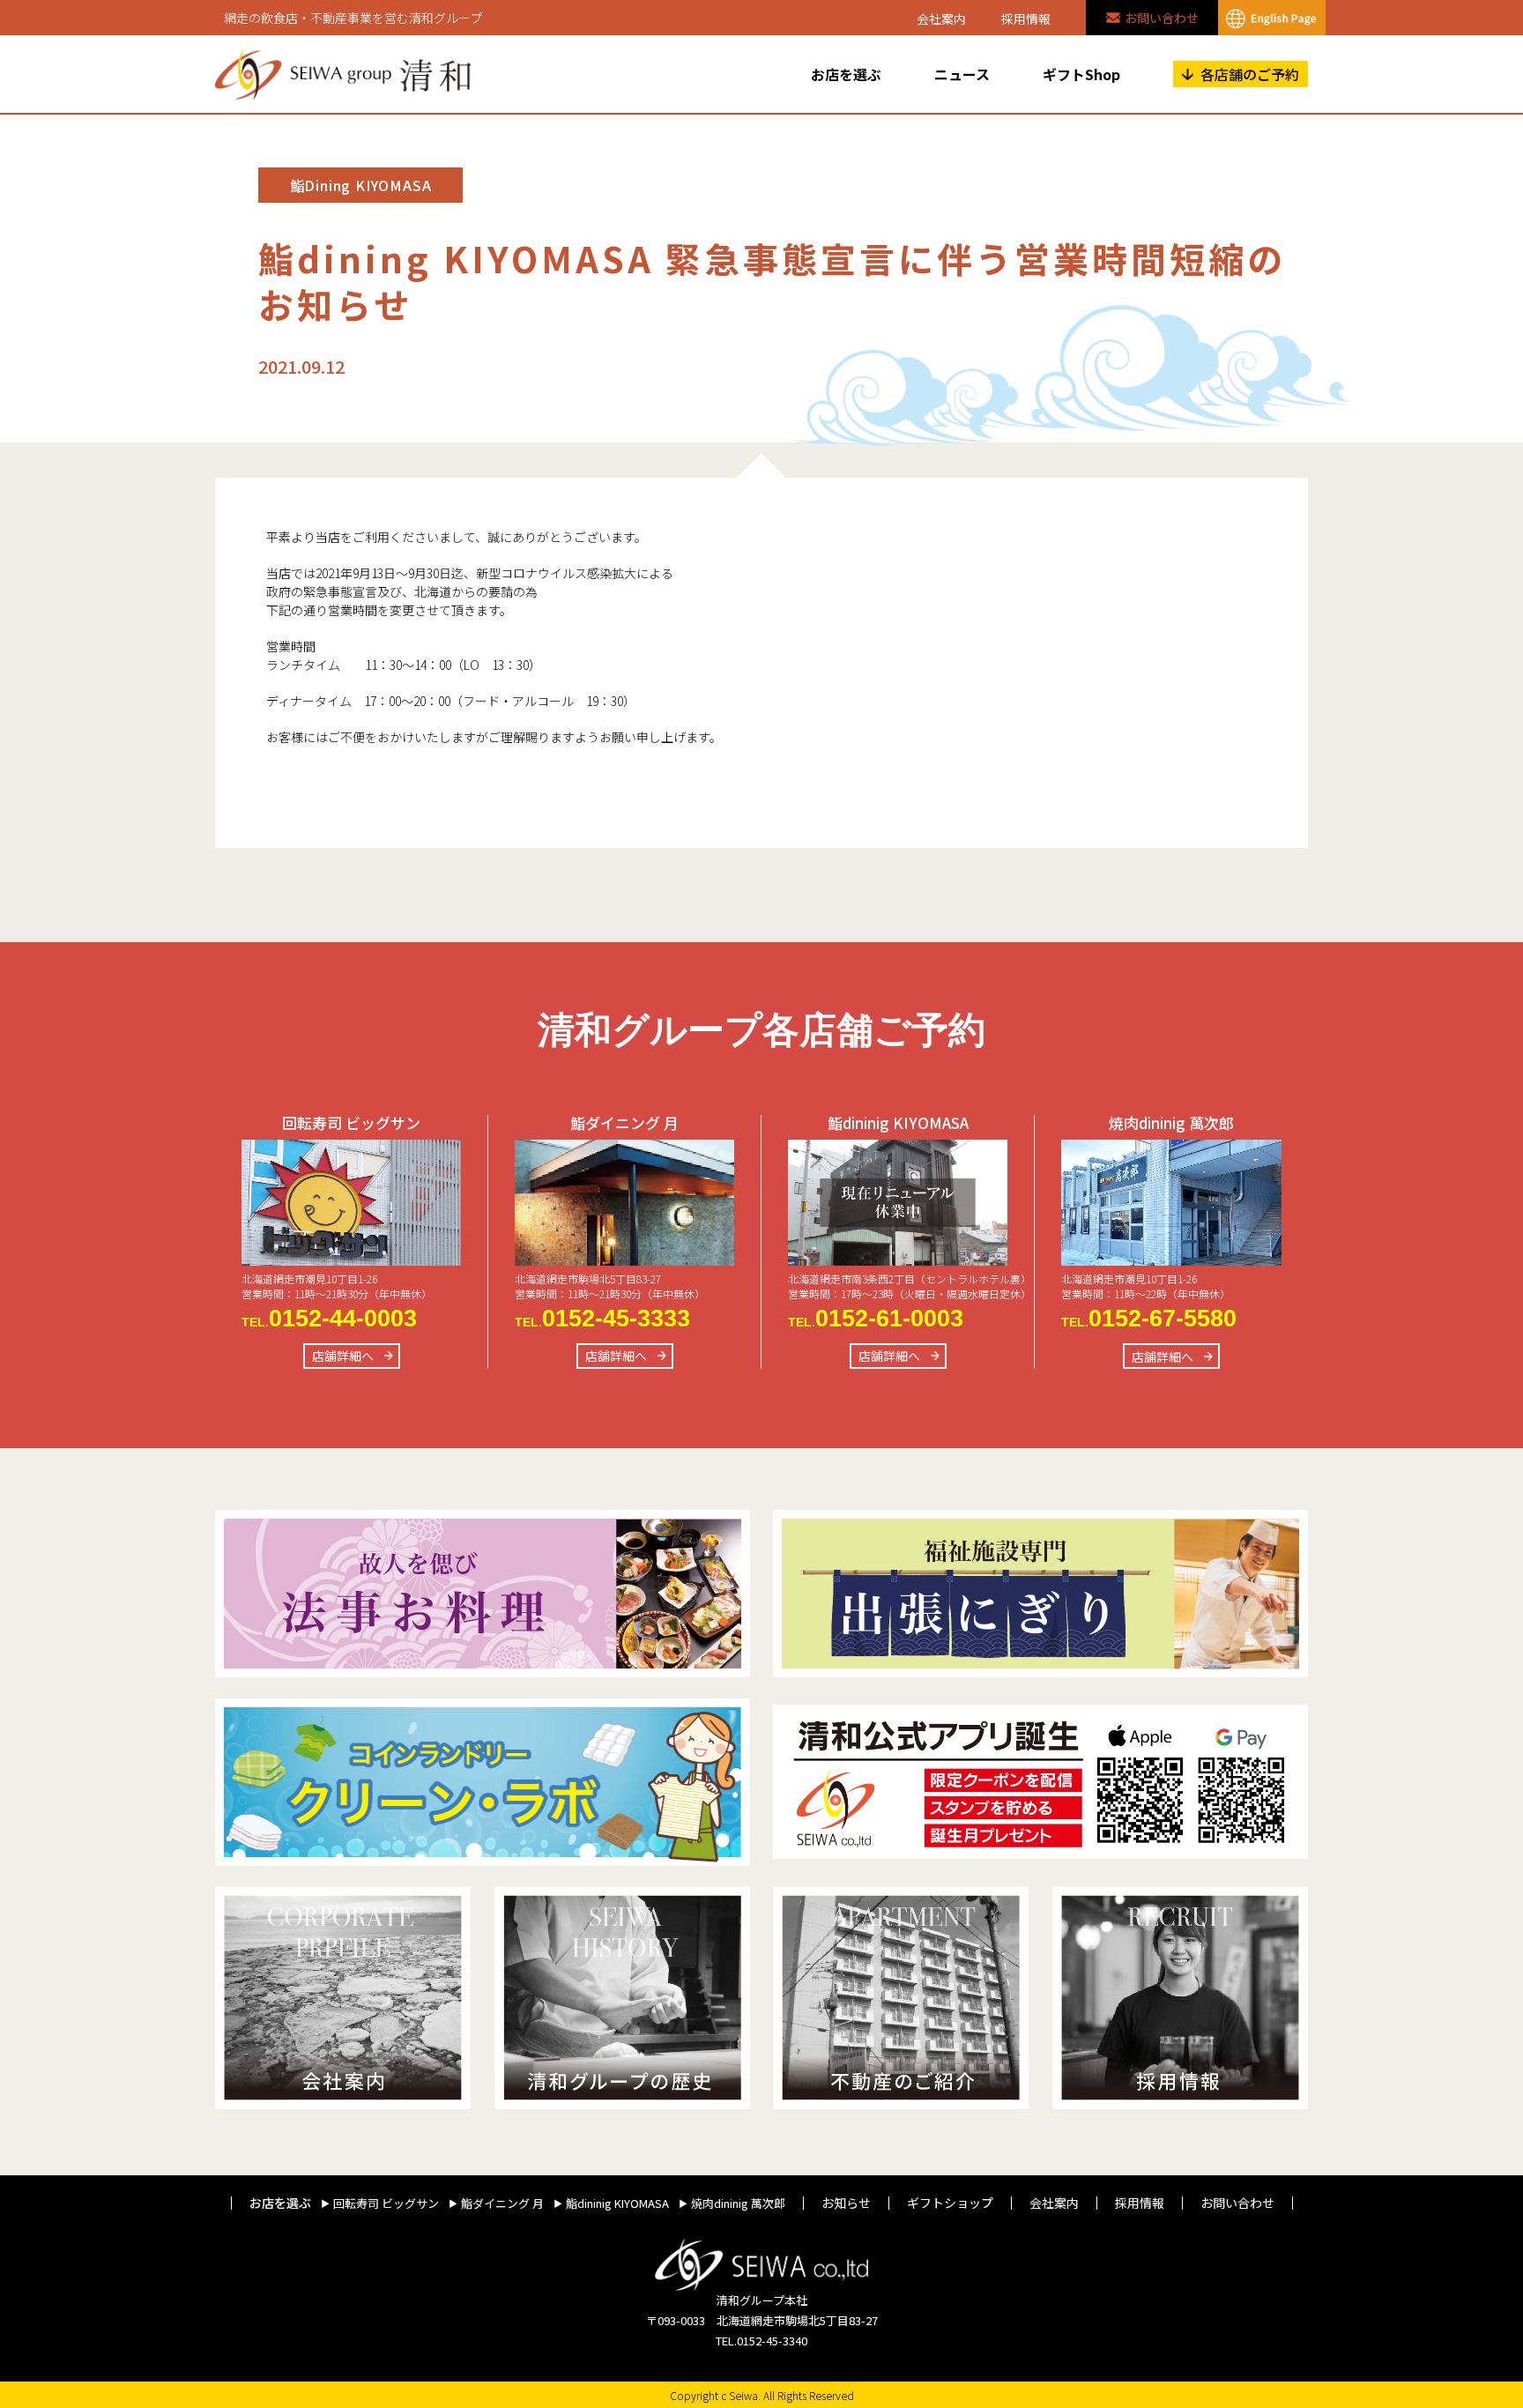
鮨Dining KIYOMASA (361, 185)
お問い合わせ (1162, 18)
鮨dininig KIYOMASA (617, 2204)
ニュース (962, 74)
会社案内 (941, 19)
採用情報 (1026, 19)
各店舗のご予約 (1250, 74)
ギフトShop (1081, 74)
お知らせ (846, 2203)
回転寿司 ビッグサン (386, 2204)
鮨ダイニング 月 (502, 2204)
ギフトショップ (950, 2203)
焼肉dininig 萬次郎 (738, 2204)
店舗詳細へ (343, 1356)
